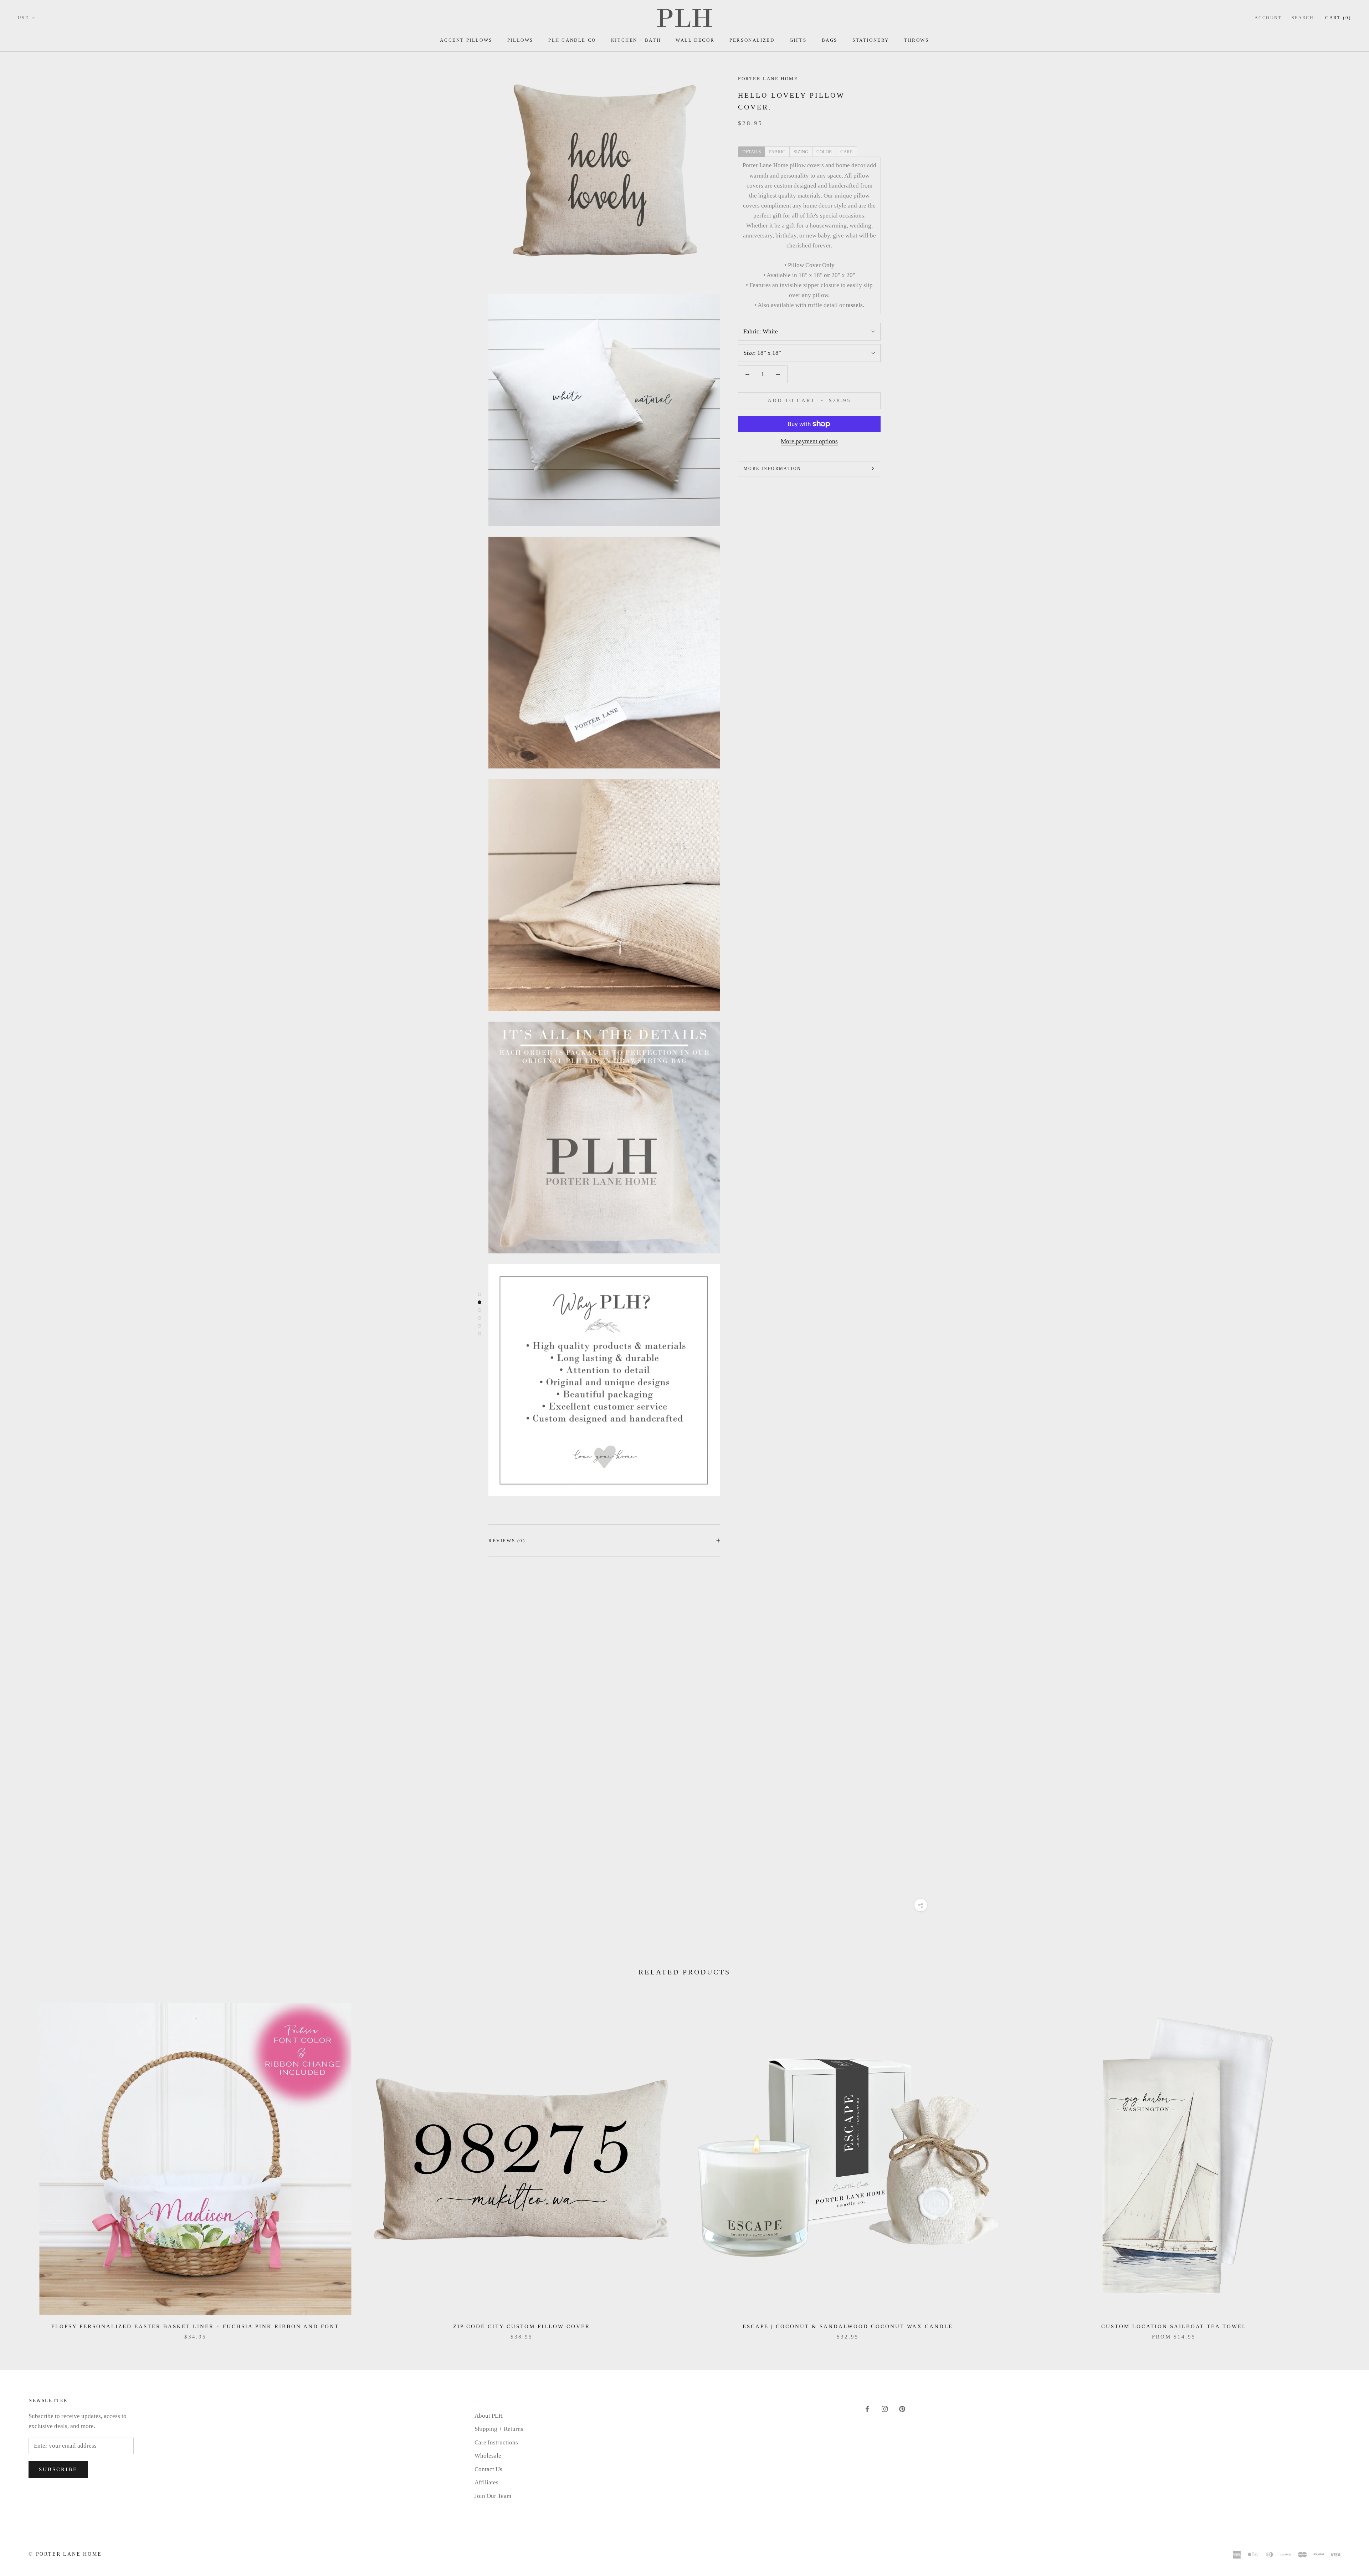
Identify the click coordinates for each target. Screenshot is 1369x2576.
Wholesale (488, 2456)
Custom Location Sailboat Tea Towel (1174, 2326)
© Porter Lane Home (65, 2554)
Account (1268, 18)
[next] (1347, 2164)
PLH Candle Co (572, 40)
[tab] (751, 151)
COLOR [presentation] (824, 152)
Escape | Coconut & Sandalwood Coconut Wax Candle (848, 2326)
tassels (854, 305)
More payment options (809, 441)
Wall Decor (695, 40)
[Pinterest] (902, 2409)
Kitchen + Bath (636, 40)
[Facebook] (867, 2409)
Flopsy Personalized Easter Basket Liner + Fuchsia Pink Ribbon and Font (195, 2326)
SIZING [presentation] (801, 152)
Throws (917, 40)
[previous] (22, 2164)
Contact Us (488, 2469)
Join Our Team (493, 2496)
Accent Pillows (466, 40)
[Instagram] (885, 2409)
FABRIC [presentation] (777, 152)
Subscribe (58, 2469)
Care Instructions (496, 2442)
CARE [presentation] (847, 152)
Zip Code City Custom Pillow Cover (522, 2326)
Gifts (798, 40)
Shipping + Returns (499, 2429)
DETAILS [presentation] (752, 152)
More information (772, 469)
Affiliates (486, 2482)
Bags (830, 40)
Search (1303, 18)
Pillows (520, 40)
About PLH (489, 2416)
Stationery (871, 40)
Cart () (1338, 18)
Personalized (752, 40)
